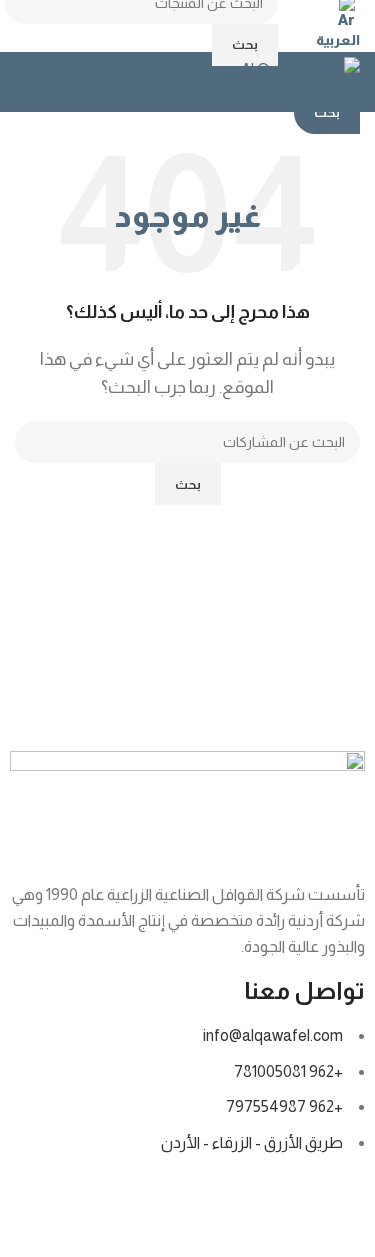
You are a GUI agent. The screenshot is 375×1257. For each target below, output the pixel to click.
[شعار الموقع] (288, 80)
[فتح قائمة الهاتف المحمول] (23, 82)
